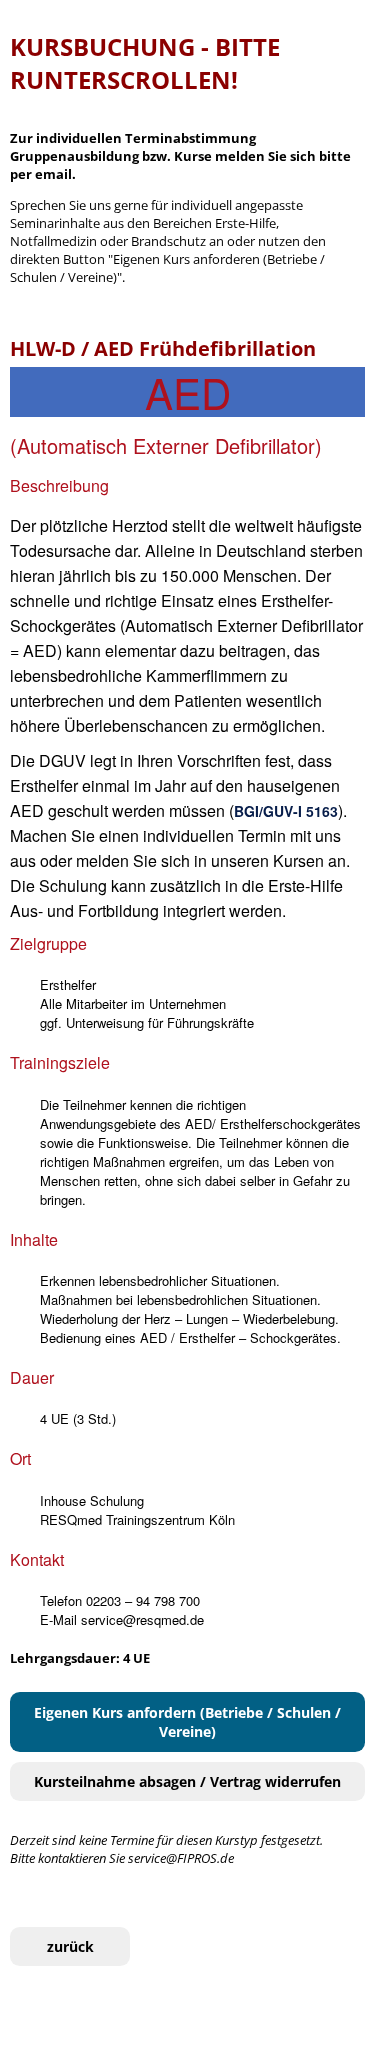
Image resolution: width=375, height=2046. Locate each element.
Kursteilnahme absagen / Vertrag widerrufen (187, 1781)
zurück (70, 1946)
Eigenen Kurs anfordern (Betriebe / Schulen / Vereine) (187, 1722)
